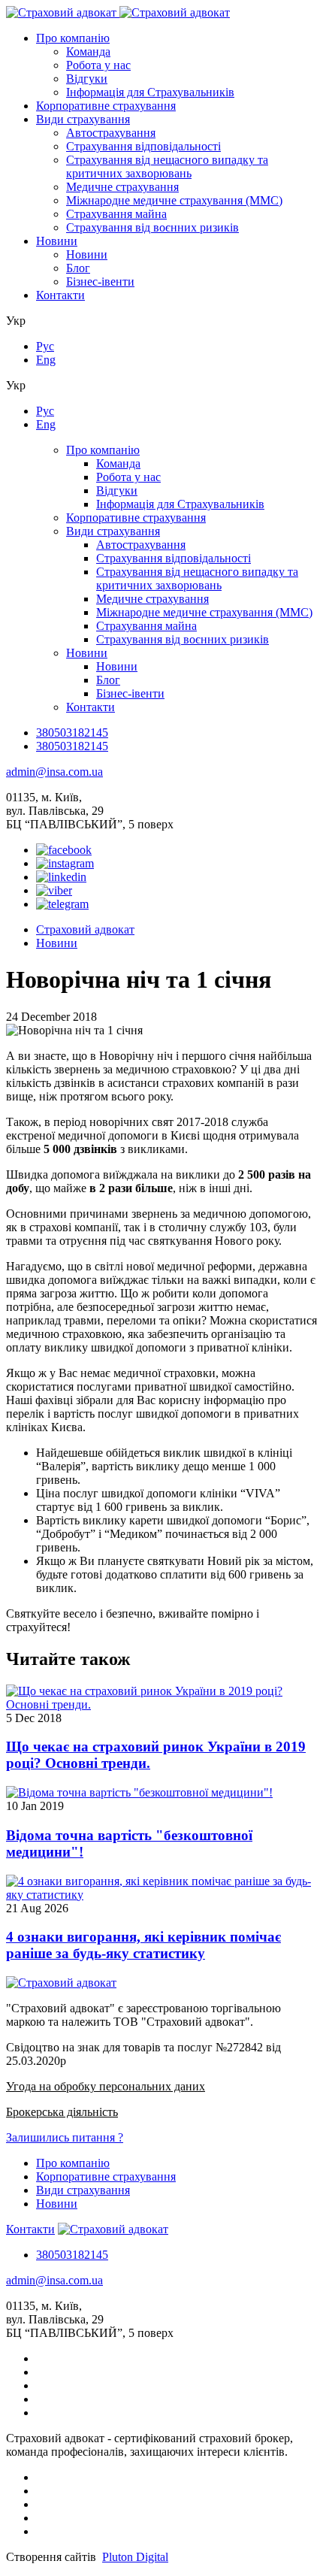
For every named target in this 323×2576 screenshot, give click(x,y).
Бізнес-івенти (100, 282)
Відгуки (87, 79)
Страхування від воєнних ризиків (152, 227)
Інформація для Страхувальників (150, 92)
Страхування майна (116, 214)
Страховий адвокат (85, 929)
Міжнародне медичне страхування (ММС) (174, 200)
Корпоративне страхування (106, 106)
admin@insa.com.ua (54, 772)
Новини (57, 241)
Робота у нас (98, 65)
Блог (78, 268)
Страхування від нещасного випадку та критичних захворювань (167, 166)
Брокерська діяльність (62, 2112)
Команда (88, 51)
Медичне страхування (122, 187)
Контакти (60, 295)
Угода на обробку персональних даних (106, 2086)
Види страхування (83, 119)
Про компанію (73, 38)
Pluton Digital (135, 2557)
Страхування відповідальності (143, 146)
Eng (46, 360)
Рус (45, 346)
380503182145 (72, 733)
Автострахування (111, 133)
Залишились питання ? (65, 2137)
